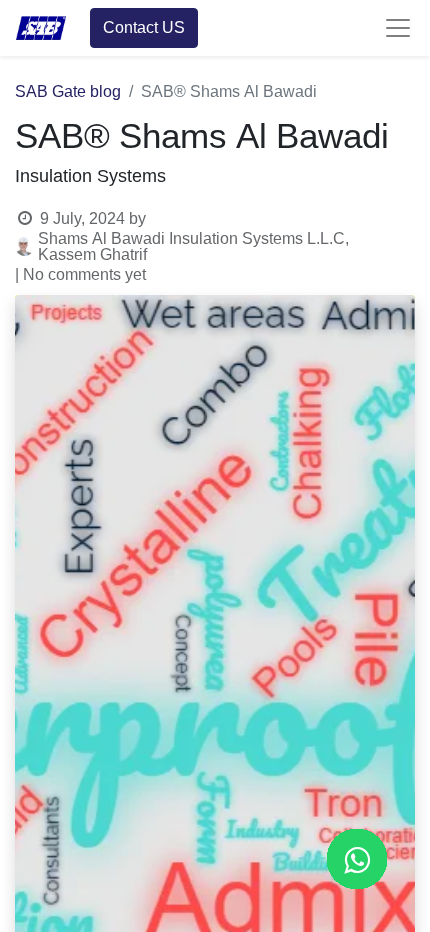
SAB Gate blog (68, 92)
